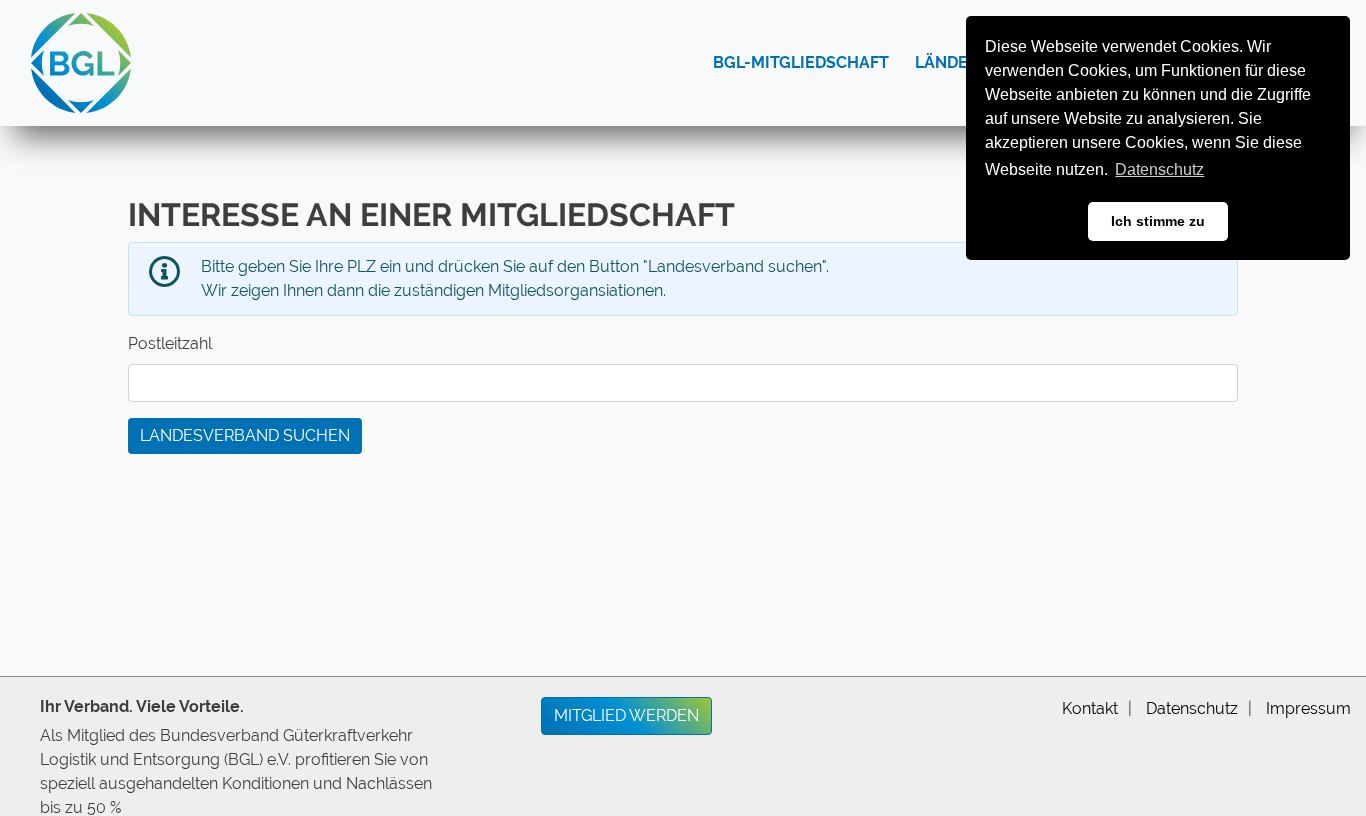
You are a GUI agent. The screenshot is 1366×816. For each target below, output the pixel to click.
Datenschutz (1192, 708)
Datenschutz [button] (1159, 169)
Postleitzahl (170, 343)
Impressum (1308, 708)
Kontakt (1090, 708)
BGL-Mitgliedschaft (801, 62)
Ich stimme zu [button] (1158, 221)
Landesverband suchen (245, 435)
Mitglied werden (626, 715)
